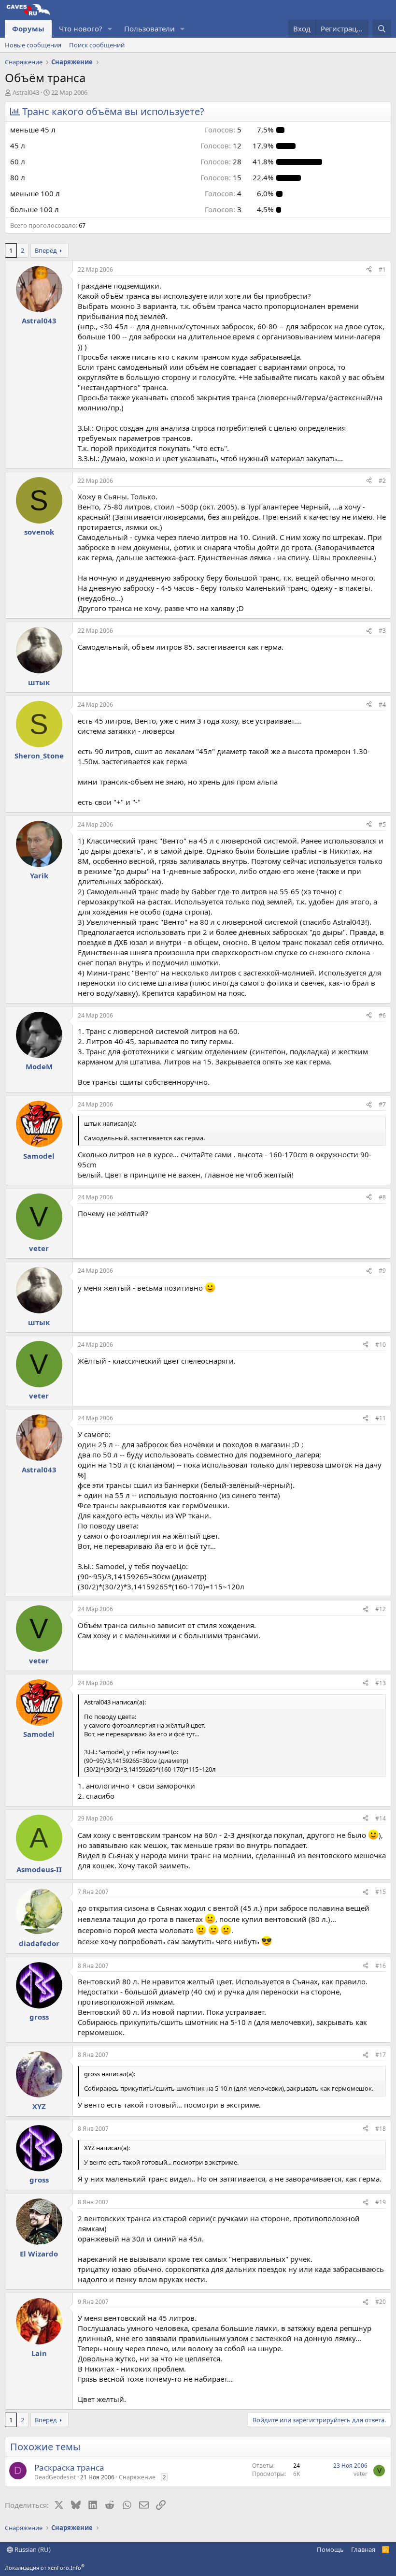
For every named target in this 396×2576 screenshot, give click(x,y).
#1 (382, 269)
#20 (381, 2302)
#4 (382, 705)
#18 (381, 2129)
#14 (381, 1818)
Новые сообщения (33, 45)
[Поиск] (382, 29)
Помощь (330, 2549)
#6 (382, 1015)
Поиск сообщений (97, 45)
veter (361, 2474)
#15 (381, 1892)
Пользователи (149, 29)
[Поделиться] (369, 270)
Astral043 (26, 92)
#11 (381, 1418)
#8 (382, 1197)
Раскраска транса (69, 2467)
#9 (382, 1271)
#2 (382, 481)
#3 (382, 631)
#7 (382, 1104)
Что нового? (81, 29)
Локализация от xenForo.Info (45, 2568)
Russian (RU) (32, 2549)
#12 (381, 1609)
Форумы (28, 29)
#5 (382, 824)
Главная (363, 2549)
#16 (381, 1966)
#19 (381, 2202)
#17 (381, 2055)
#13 (381, 1683)
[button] (110, 29)
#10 (381, 1345)
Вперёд (46, 250)
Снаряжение (137, 2477)
